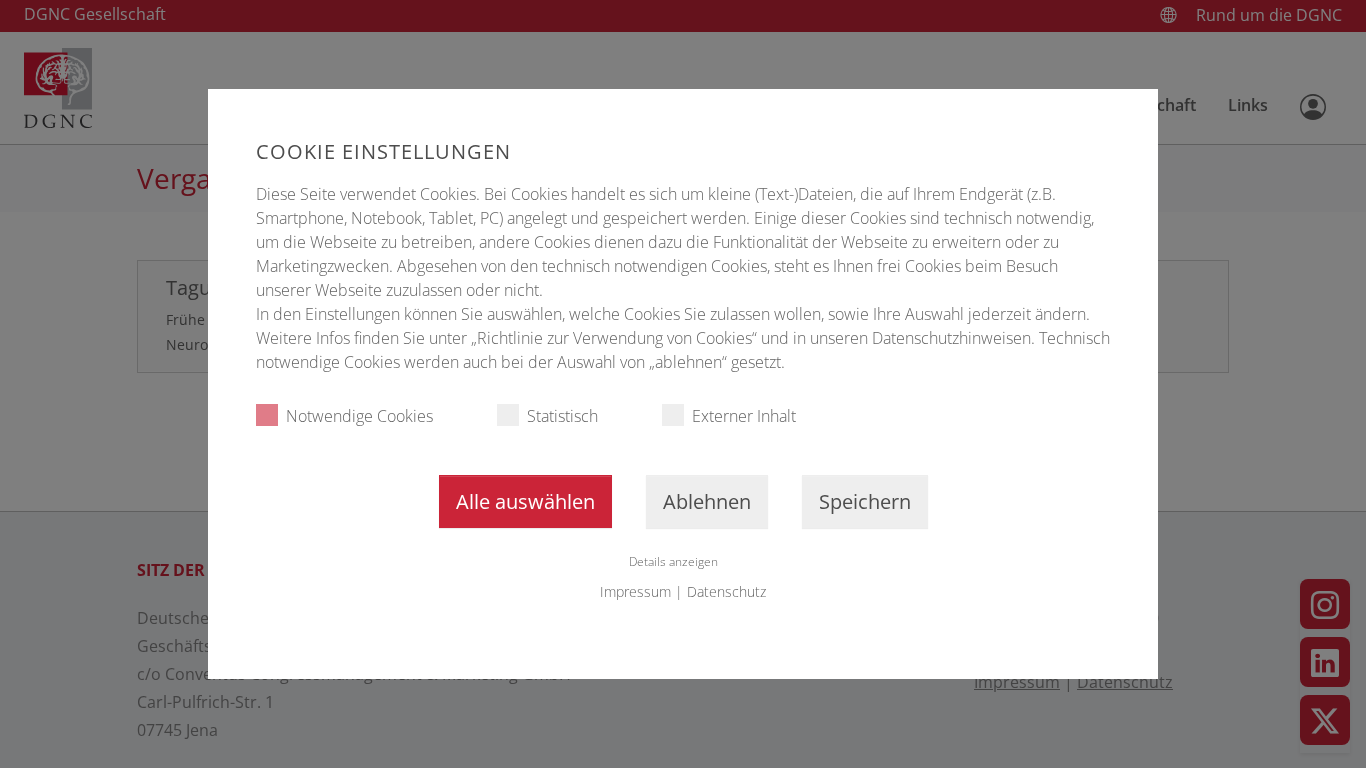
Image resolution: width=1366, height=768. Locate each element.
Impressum (635, 591)
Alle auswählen (525, 501)
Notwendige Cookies (359, 416)
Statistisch (562, 416)
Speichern (865, 501)
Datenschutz (726, 591)
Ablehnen (707, 501)
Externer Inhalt (744, 416)
